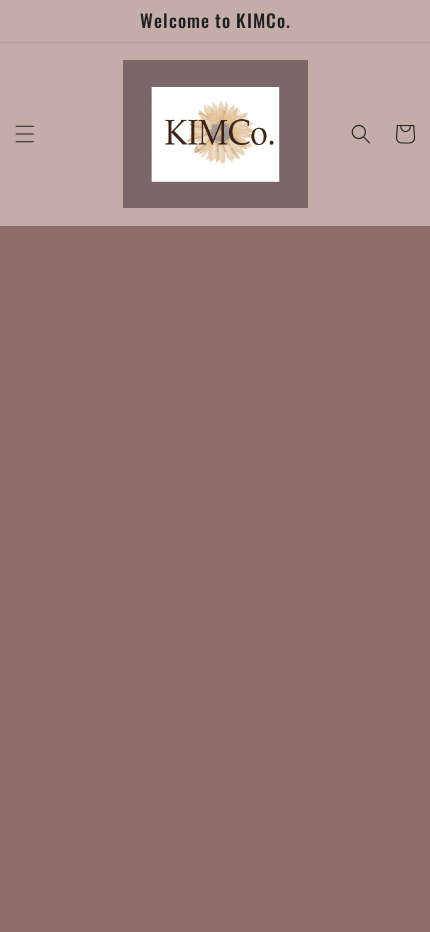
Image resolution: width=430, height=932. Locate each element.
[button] (25, 134)
